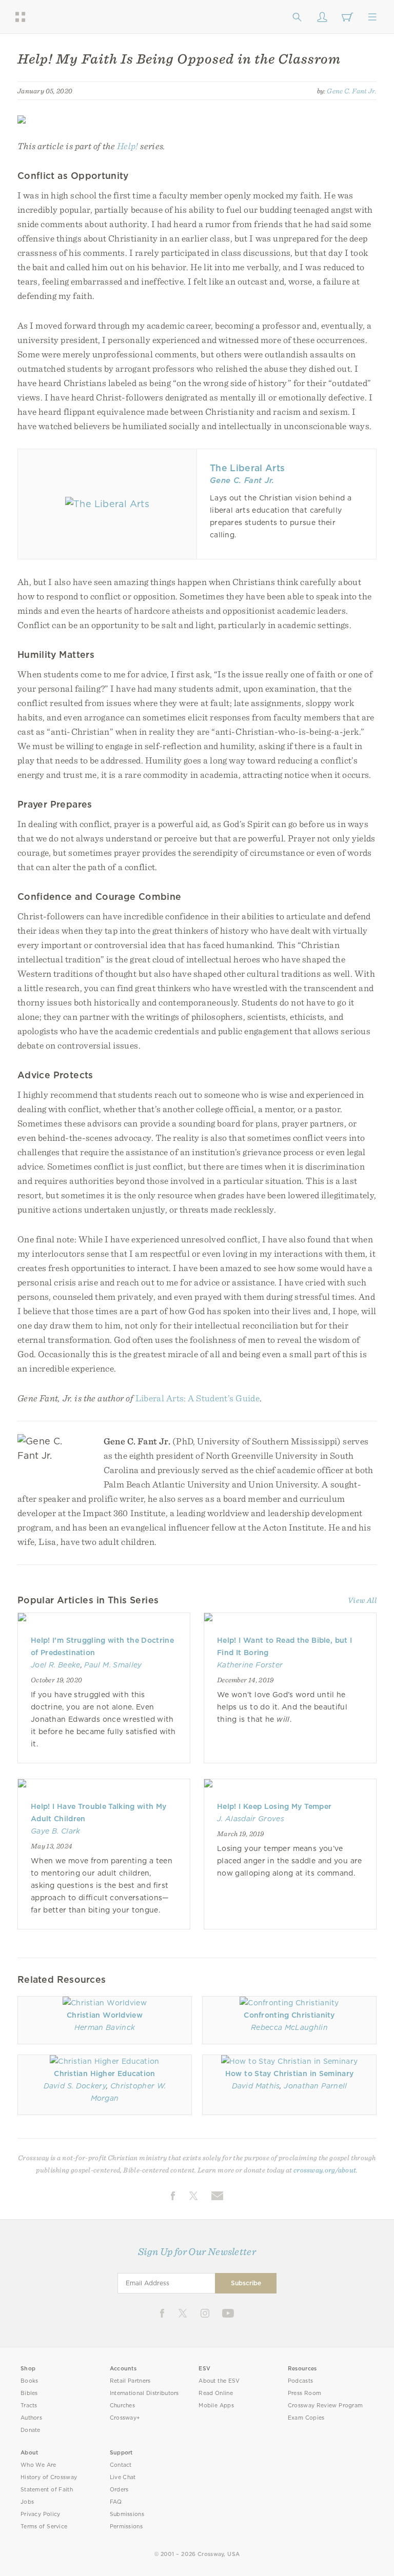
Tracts (29, 2406)
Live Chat (123, 2477)
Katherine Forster (250, 1665)
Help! (128, 146)
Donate (31, 2430)
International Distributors (144, 2393)
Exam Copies (306, 2418)
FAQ (116, 2502)
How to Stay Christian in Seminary (289, 2074)
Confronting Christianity (289, 2015)
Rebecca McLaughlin (289, 2027)
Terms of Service (44, 2527)
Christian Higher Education (104, 2074)
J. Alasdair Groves (251, 1819)
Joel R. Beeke (56, 1665)
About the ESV (219, 2381)
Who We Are (38, 2465)
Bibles (29, 2393)
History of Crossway (49, 2477)
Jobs (27, 2502)
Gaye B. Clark (56, 1831)
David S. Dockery (75, 2086)
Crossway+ (125, 2418)
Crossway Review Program (326, 2406)
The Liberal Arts (247, 468)
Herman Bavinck (105, 2027)
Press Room (304, 2393)
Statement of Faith (47, 2490)
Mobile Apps (216, 2406)
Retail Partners (130, 2381)
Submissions (127, 2514)
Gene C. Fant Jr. (352, 91)
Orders (119, 2490)
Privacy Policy (41, 2514)
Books (29, 2381)
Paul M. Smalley (113, 1665)
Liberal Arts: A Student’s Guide (198, 1398)
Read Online (216, 2393)
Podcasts (300, 2381)
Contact (121, 2465)
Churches (122, 2406)
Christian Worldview (105, 2015)
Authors (31, 2418)
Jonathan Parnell (315, 2086)
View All (362, 1600)
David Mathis (256, 2086)
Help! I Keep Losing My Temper (274, 1806)
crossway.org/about (325, 2170)
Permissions (126, 2527)
